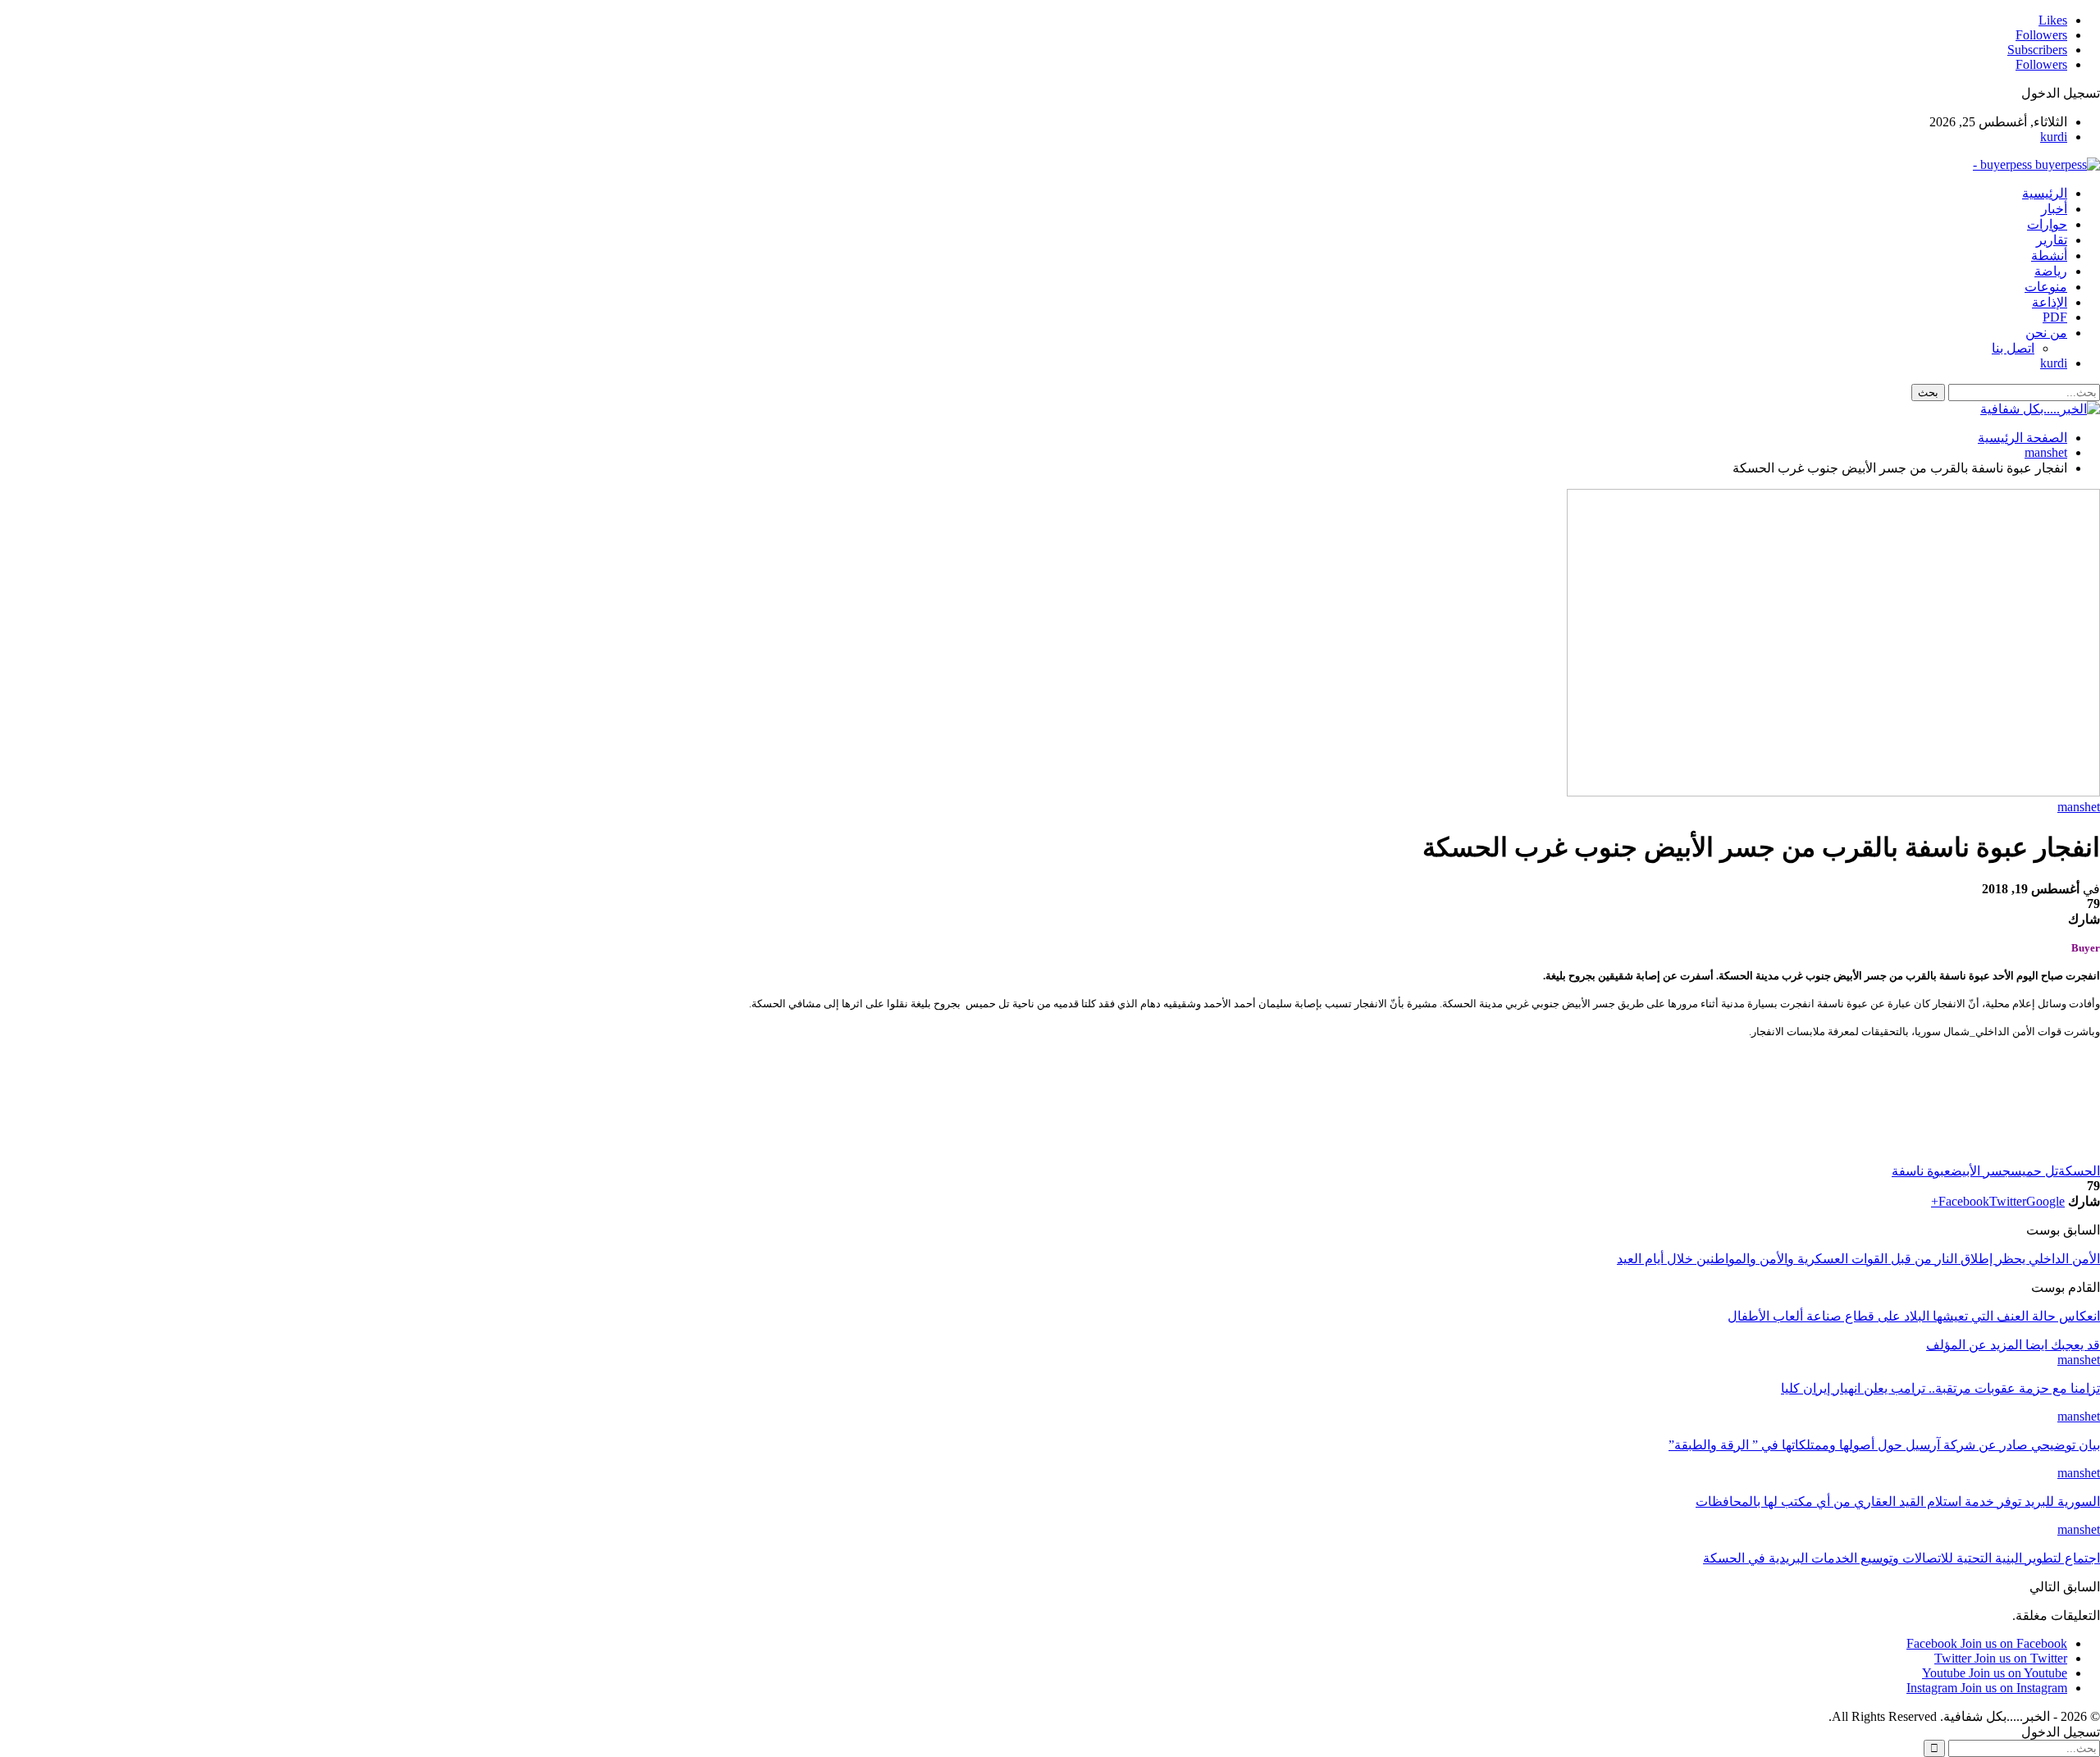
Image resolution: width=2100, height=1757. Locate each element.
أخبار (2054, 209)
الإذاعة (2050, 302)
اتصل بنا (2013, 348)
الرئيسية (2045, 193)
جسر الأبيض (1981, 1171)
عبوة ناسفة (1921, 1171)
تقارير (2052, 240)
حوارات (2047, 224)
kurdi (2054, 137)
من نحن (2046, 333)
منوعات (2046, 287)
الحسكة (2079, 1171)
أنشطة (2049, 256)
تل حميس (2034, 1171)
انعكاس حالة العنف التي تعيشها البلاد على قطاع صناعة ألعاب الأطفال (1914, 1316)
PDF (2055, 317)
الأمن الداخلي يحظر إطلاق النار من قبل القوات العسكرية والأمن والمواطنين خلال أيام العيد (1858, 1259)
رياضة (2051, 271)
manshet (2079, 807)
